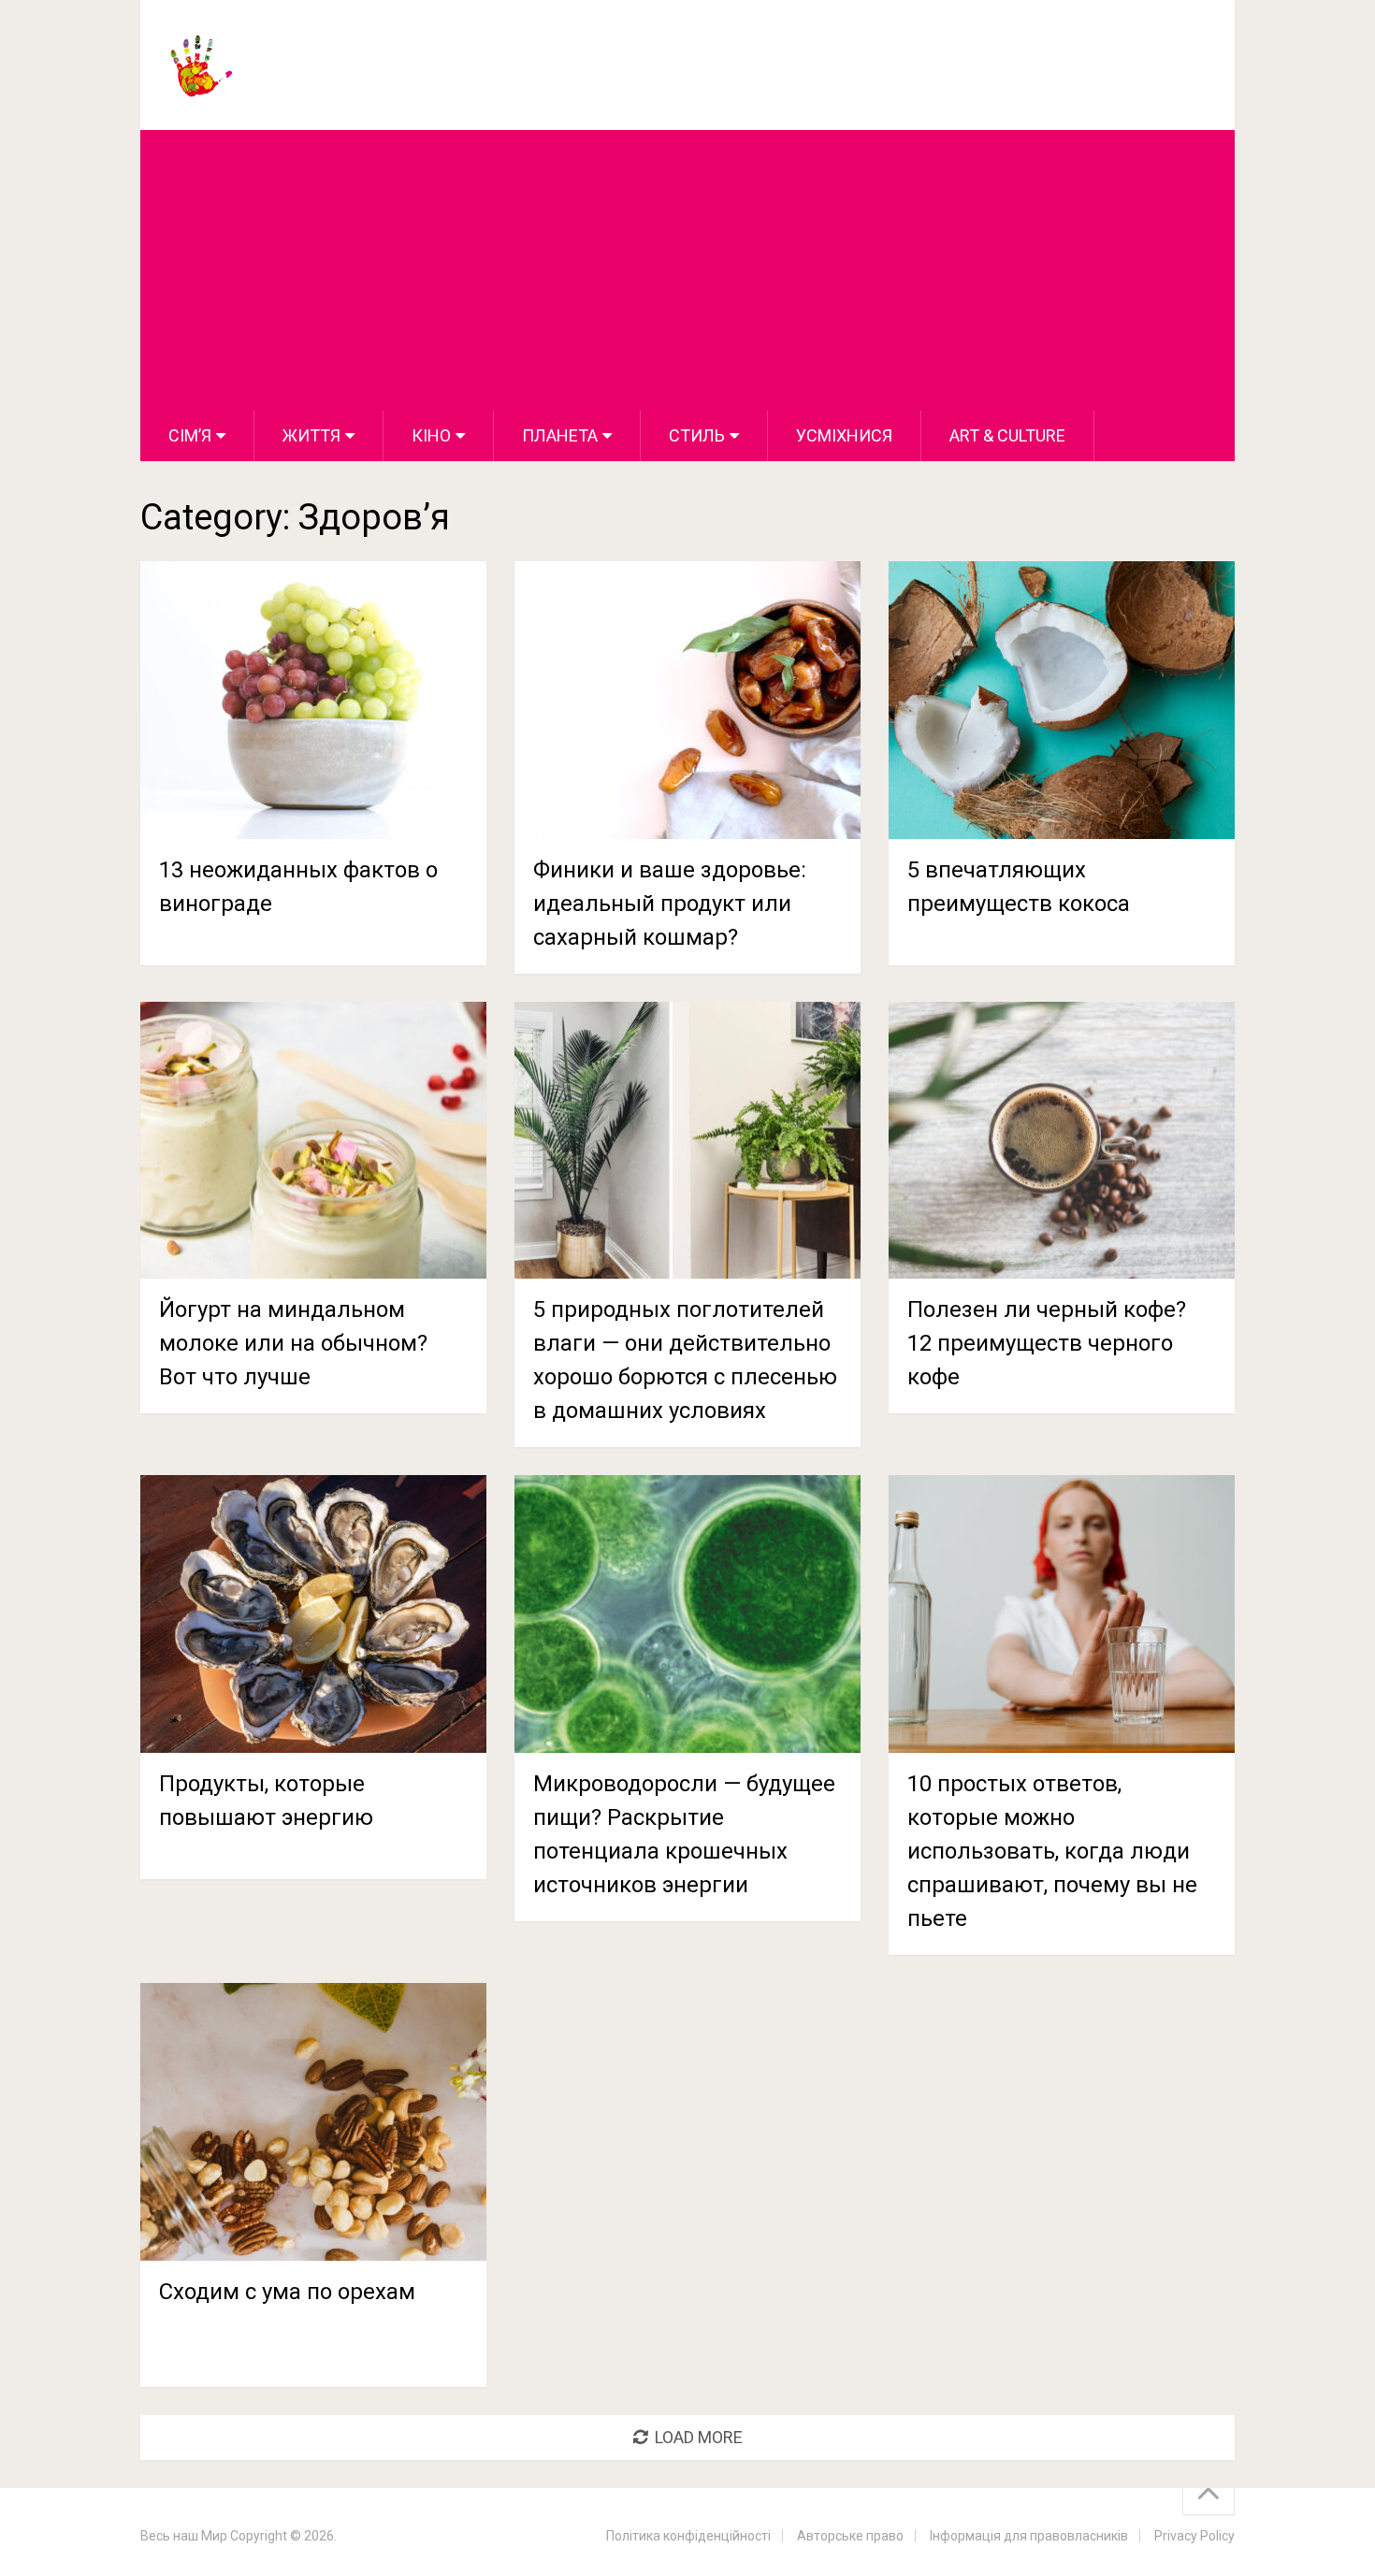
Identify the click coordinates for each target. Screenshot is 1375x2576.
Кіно (431, 435)
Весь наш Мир (184, 2536)
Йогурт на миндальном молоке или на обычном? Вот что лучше (293, 1343)
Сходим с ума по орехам (287, 2292)
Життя (311, 435)
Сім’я (190, 435)
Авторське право (850, 2536)
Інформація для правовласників (1029, 2536)
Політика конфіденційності (688, 2536)
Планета (560, 435)
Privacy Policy (1194, 2536)
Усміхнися (844, 435)
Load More (699, 2437)
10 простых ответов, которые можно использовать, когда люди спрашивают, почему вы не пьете (1052, 1851)
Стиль (697, 435)
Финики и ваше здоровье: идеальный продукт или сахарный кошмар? (670, 904)
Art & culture (1007, 435)
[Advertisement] (687, 270)
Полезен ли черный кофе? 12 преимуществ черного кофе (1047, 1343)
